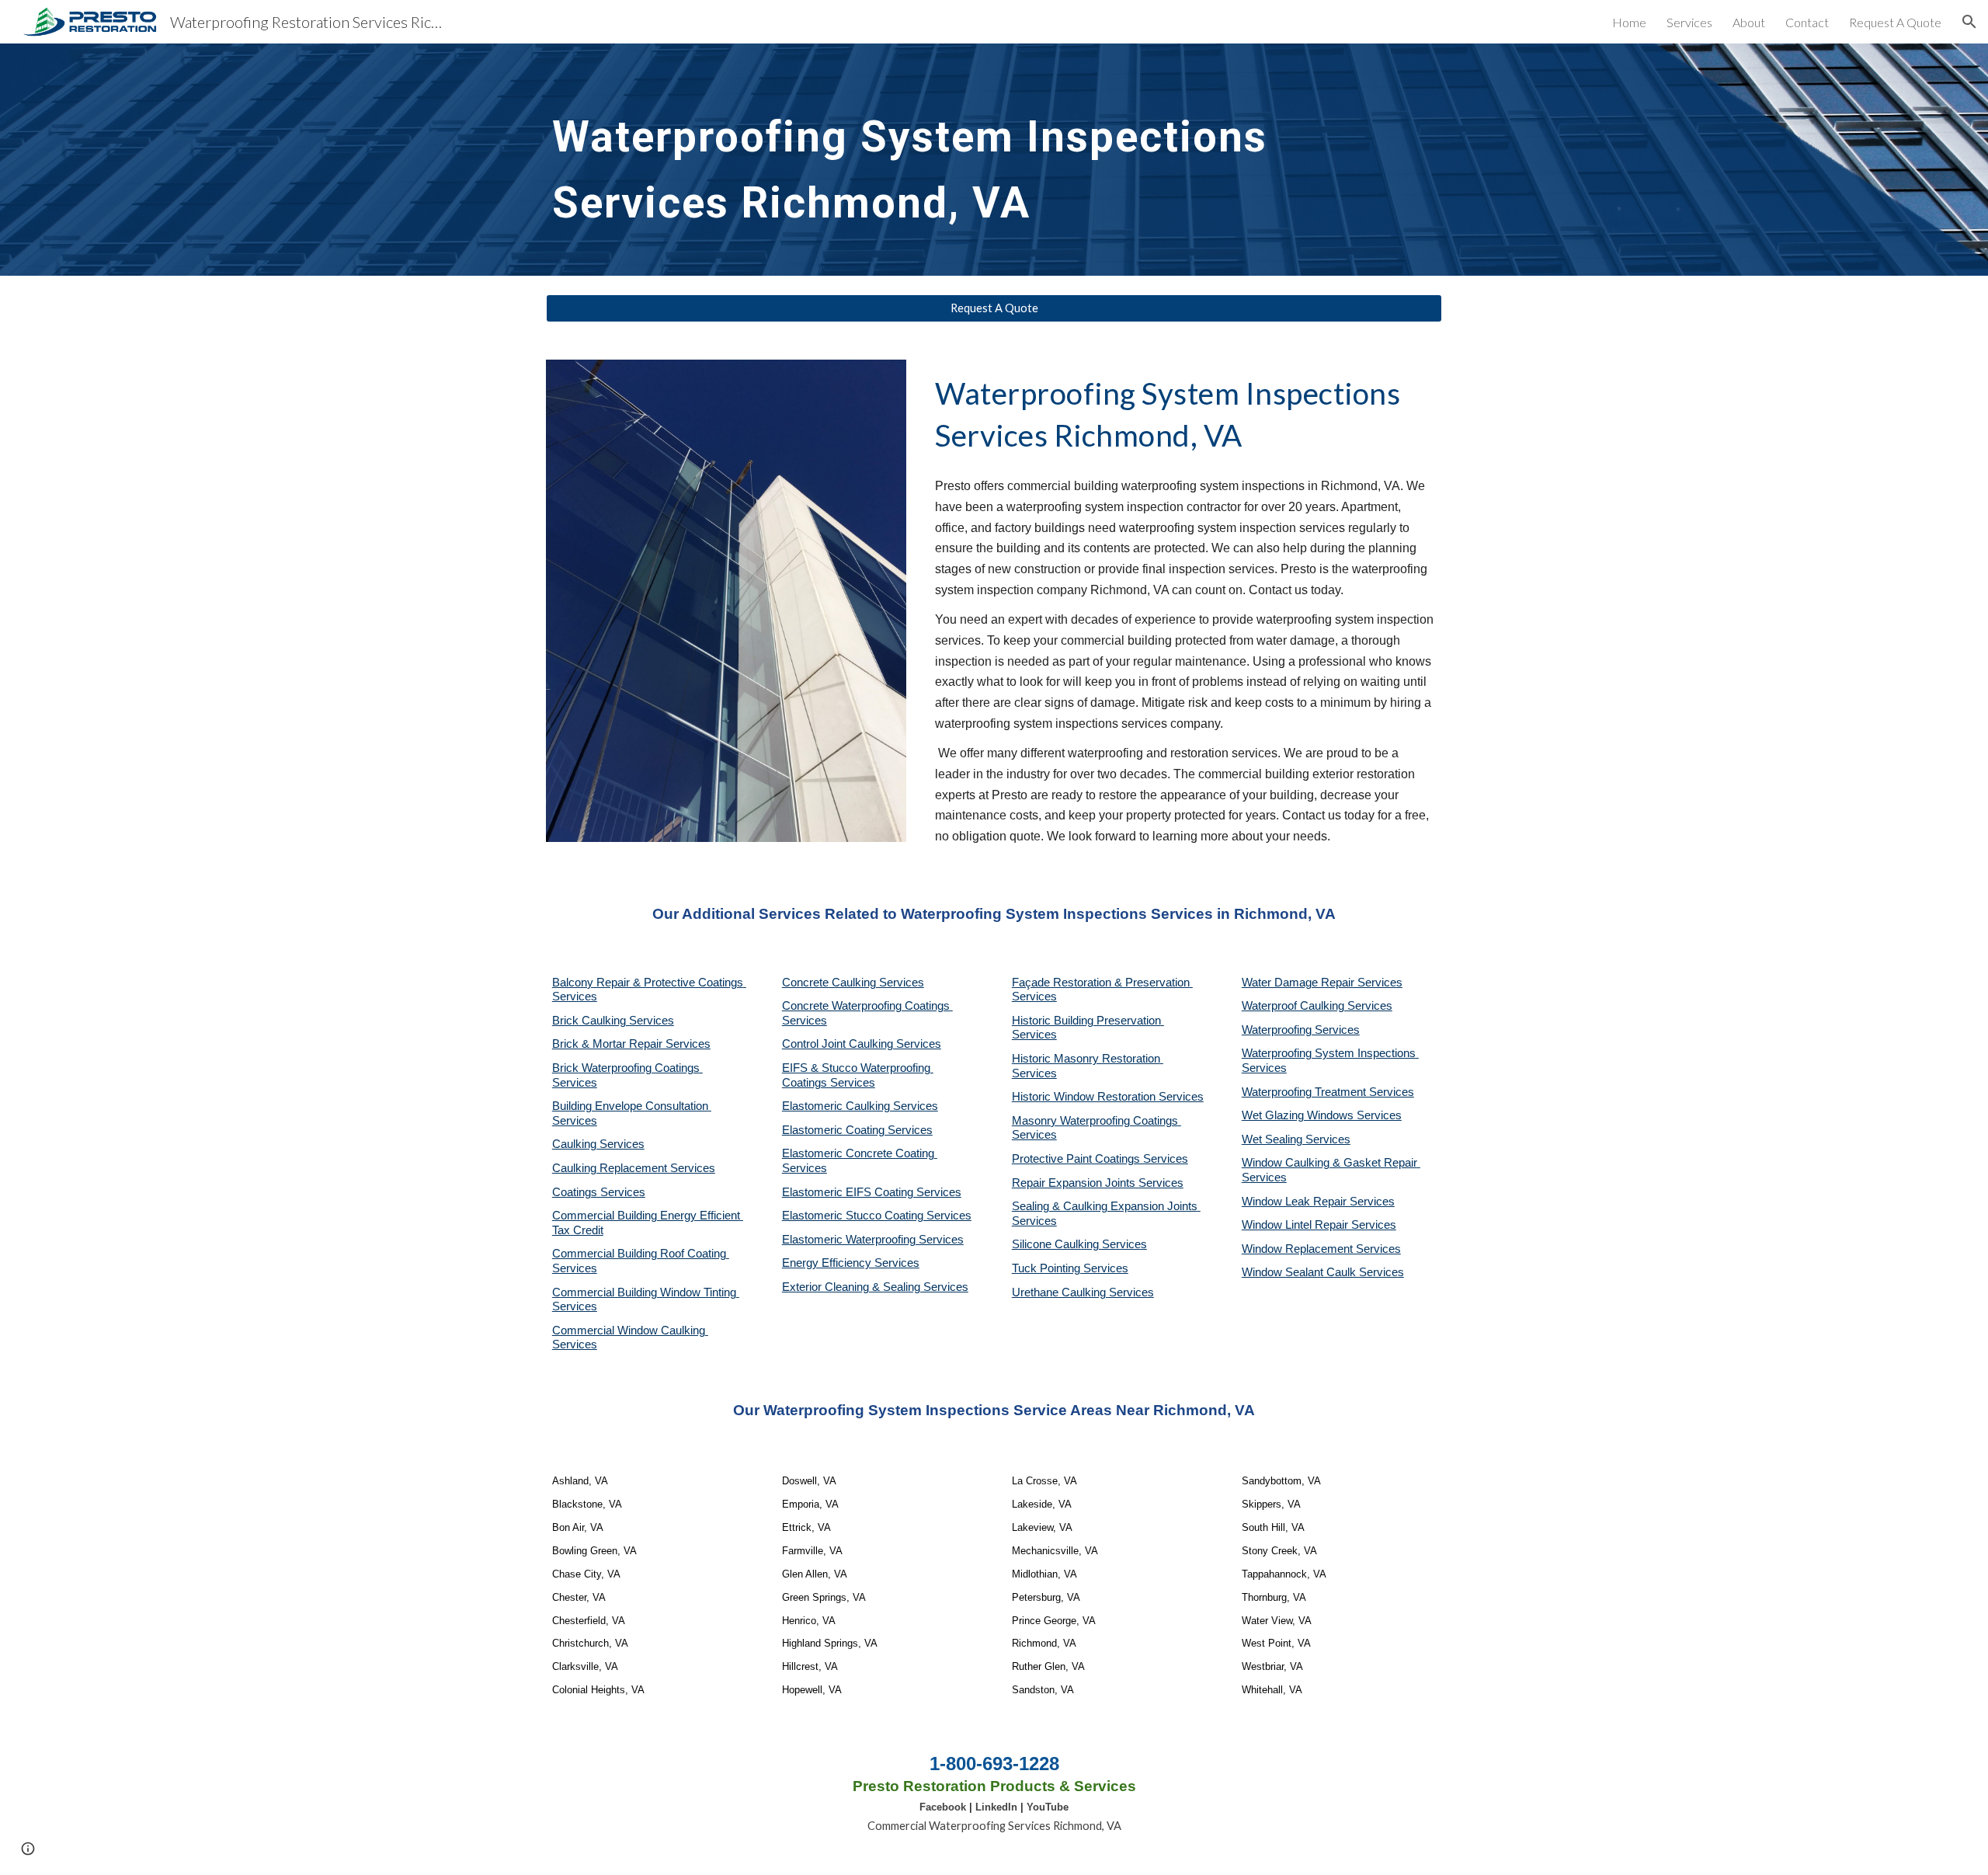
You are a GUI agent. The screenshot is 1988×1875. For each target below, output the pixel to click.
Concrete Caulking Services (853, 983)
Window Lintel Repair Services (1319, 1225)
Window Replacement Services (1321, 1249)
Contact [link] (1807, 22)
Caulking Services (598, 1144)
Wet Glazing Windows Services (1322, 1115)
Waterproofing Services (1301, 1030)
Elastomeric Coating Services (857, 1130)
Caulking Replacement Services (634, 1168)
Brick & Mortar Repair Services (631, 1044)
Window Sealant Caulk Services (1323, 1272)
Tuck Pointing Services (1070, 1268)
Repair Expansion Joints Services (1098, 1183)
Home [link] (1629, 22)
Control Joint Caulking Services (862, 1044)
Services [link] (1689, 22)
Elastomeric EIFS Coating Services (872, 1192)
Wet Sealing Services (1296, 1139)
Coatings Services (599, 1192)
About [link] (1749, 22)
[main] (994, 160)
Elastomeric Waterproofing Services (873, 1240)
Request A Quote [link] (1895, 22)
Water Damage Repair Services (1322, 983)
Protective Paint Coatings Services (1100, 1159)
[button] (1969, 22)
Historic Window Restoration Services (1108, 1097)
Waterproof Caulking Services (1317, 1006)
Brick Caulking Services (613, 1021)
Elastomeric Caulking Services (860, 1106)
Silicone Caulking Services (1079, 1244)
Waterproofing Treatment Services (1328, 1092)
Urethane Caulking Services (1083, 1292)
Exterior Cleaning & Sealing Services (875, 1287)
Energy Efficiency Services (851, 1263)
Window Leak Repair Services (1318, 1202)
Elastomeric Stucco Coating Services (877, 1216)
